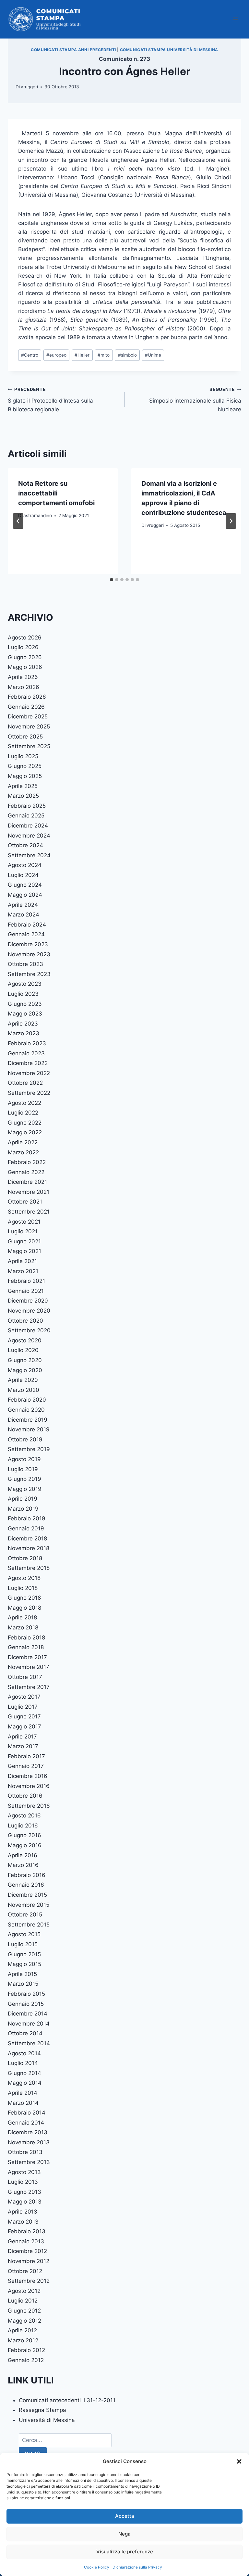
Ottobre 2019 (25, 1439)
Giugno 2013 (24, 2192)
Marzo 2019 (23, 1509)
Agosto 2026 (25, 638)
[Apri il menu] (235, 19)
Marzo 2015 (23, 1984)
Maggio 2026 (25, 667)
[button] (239, 2461)
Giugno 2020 (25, 1360)
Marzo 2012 (23, 2340)
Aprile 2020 (23, 1380)
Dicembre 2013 (28, 2132)
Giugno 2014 (24, 2073)
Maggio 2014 (25, 2083)
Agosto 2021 (24, 1222)
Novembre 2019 (29, 1429)
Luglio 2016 (23, 1826)
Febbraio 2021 (26, 1281)
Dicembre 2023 (28, 944)
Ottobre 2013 (25, 2152)
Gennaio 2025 (26, 816)
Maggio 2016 (25, 1845)
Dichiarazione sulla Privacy (137, 2567)
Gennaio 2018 (26, 1647)
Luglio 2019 (23, 1469)
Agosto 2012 (24, 2291)
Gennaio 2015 (26, 2004)
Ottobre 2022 (25, 1083)
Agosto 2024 (25, 865)
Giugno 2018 (24, 1598)
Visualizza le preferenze (125, 2552)
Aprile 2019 (23, 1499)
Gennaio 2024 (26, 934)
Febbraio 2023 (27, 1043)
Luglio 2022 (23, 1113)
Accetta (125, 2516)
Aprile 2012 (22, 2330)
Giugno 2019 (24, 1479)
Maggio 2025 (25, 776)
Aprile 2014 (23, 2093)
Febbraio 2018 (26, 1638)
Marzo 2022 (23, 1152)
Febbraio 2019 (27, 1518)
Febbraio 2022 (27, 1162)
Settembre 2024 (29, 855)
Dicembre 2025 (28, 716)
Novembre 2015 (29, 1905)
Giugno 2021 (24, 1241)
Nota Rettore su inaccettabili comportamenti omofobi (56, 493)
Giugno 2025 (25, 766)
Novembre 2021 (29, 1192)
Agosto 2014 (24, 2053)
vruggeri (29, 87)
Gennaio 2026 (26, 707)
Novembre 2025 (29, 727)
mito (104, 355)
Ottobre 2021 (25, 1202)
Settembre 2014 (29, 2043)
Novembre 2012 (29, 2261)
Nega (124, 2534)
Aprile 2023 (23, 1024)
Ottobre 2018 (25, 1558)
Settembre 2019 (29, 1449)
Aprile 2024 (23, 905)
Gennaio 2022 (26, 1172)
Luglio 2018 (23, 1588)
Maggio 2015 (24, 1964)
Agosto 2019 (24, 1459)
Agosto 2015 (24, 1934)
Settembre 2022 (29, 1093)
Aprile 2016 (23, 1855)
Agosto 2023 (25, 984)
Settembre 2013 (29, 2162)
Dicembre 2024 (28, 826)
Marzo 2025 (23, 796)
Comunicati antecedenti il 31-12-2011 (67, 2400)
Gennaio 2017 (26, 1766)
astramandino (38, 516)
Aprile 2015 (22, 1974)
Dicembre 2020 (28, 1301)
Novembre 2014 (29, 2024)
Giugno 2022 (25, 1123)
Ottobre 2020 (25, 1321)
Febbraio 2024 (27, 925)
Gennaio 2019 (26, 1528)
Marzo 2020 (24, 1390)
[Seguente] (231, 521)
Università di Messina (47, 2420)
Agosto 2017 (24, 1697)
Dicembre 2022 (28, 1063)
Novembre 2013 (29, 2142)
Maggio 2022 (25, 1132)
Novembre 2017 (29, 1667)
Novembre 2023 (29, 954)
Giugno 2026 (25, 657)
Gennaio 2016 (26, 1885)
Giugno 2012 (24, 2311)
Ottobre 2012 (25, 2271)
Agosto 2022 (24, 1103)
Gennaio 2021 (26, 1291)
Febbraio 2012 (26, 2350)
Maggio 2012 (24, 2321)
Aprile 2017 (22, 1737)
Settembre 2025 (29, 746)
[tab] (112, 580)
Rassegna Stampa (42, 2410)
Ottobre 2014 (25, 2033)
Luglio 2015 (23, 1944)
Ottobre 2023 (25, 964)
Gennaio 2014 (26, 2123)
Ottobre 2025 (25, 737)
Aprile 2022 (23, 1142)
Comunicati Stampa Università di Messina (169, 50)
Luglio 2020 (23, 1350)
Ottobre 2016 (25, 1796)
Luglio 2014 (23, 2063)
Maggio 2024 (25, 895)
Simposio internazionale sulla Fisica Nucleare (195, 400)
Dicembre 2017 (27, 1657)
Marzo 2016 (23, 1865)
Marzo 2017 (23, 1746)
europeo (56, 355)
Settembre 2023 (29, 974)
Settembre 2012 (29, 2281)
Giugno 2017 (24, 1716)
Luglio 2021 (23, 1231)
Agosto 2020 (25, 1340)
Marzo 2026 (24, 687)
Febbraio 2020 (27, 1400)
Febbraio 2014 (27, 2113)
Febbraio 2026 (27, 697)
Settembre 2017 (29, 1687)
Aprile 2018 (22, 1617)
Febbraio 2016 (27, 1875)
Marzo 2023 (24, 1033)
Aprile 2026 (23, 677)
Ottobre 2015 (25, 1915)
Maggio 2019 (25, 1489)
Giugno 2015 (24, 1954)
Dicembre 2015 (27, 1895)
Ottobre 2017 (25, 1677)
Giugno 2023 (25, 1004)
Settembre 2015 (29, 1925)
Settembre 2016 (29, 1806)
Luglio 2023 (23, 994)
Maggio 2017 (24, 1727)
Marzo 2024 (24, 915)
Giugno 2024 (25, 885)
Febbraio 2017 (26, 1756)
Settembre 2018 (29, 1568)
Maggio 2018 (24, 1608)
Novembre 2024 (29, 836)
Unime (153, 355)
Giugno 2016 (24, 1835)
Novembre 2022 (29, 1073)
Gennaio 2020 (26, 1410)
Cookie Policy (97, 2567)
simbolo (127, 355)
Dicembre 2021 (27, 1182)
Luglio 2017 (23, 1707)
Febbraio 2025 (27, 806)
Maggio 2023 (25, 1014)
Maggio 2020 (25, 1370)
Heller (82, 355)
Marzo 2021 (23, 1271)
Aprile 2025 (23, 786)
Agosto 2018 (24, 1578)
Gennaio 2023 (26, 1053)
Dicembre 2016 (28, 1776)
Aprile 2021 (22, 1261)
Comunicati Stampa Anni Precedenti (73, 50)
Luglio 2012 (23, 2301)
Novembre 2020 (29, 1311)
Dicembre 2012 (27, 2251)
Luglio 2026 (23, 647)
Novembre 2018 (29, 1548)
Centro (30, 355)
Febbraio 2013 (27, 2231)
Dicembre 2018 (27, 1538)
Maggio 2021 (24, 1251)
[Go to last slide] (18, 521)
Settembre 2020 (29, 1330)
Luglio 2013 (23, 2182)
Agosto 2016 (24, 1815)
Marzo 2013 (23, 2222)
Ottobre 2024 (25, 845)
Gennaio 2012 (26, 2360)
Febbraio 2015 (26, 1994)
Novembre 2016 (29, 1786)
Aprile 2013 (23, 2212)
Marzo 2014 (23, 2103)
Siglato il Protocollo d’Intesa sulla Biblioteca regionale (50, 400)
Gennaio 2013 (26, 2241)
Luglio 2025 (23, 756)
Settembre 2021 (29, 1212)
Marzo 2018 (23, 1627)
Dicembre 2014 (28, 2014)
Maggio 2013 (25, 2202)
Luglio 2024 (23, 875)
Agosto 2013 (24, 2172)
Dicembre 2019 (28, 1420)
